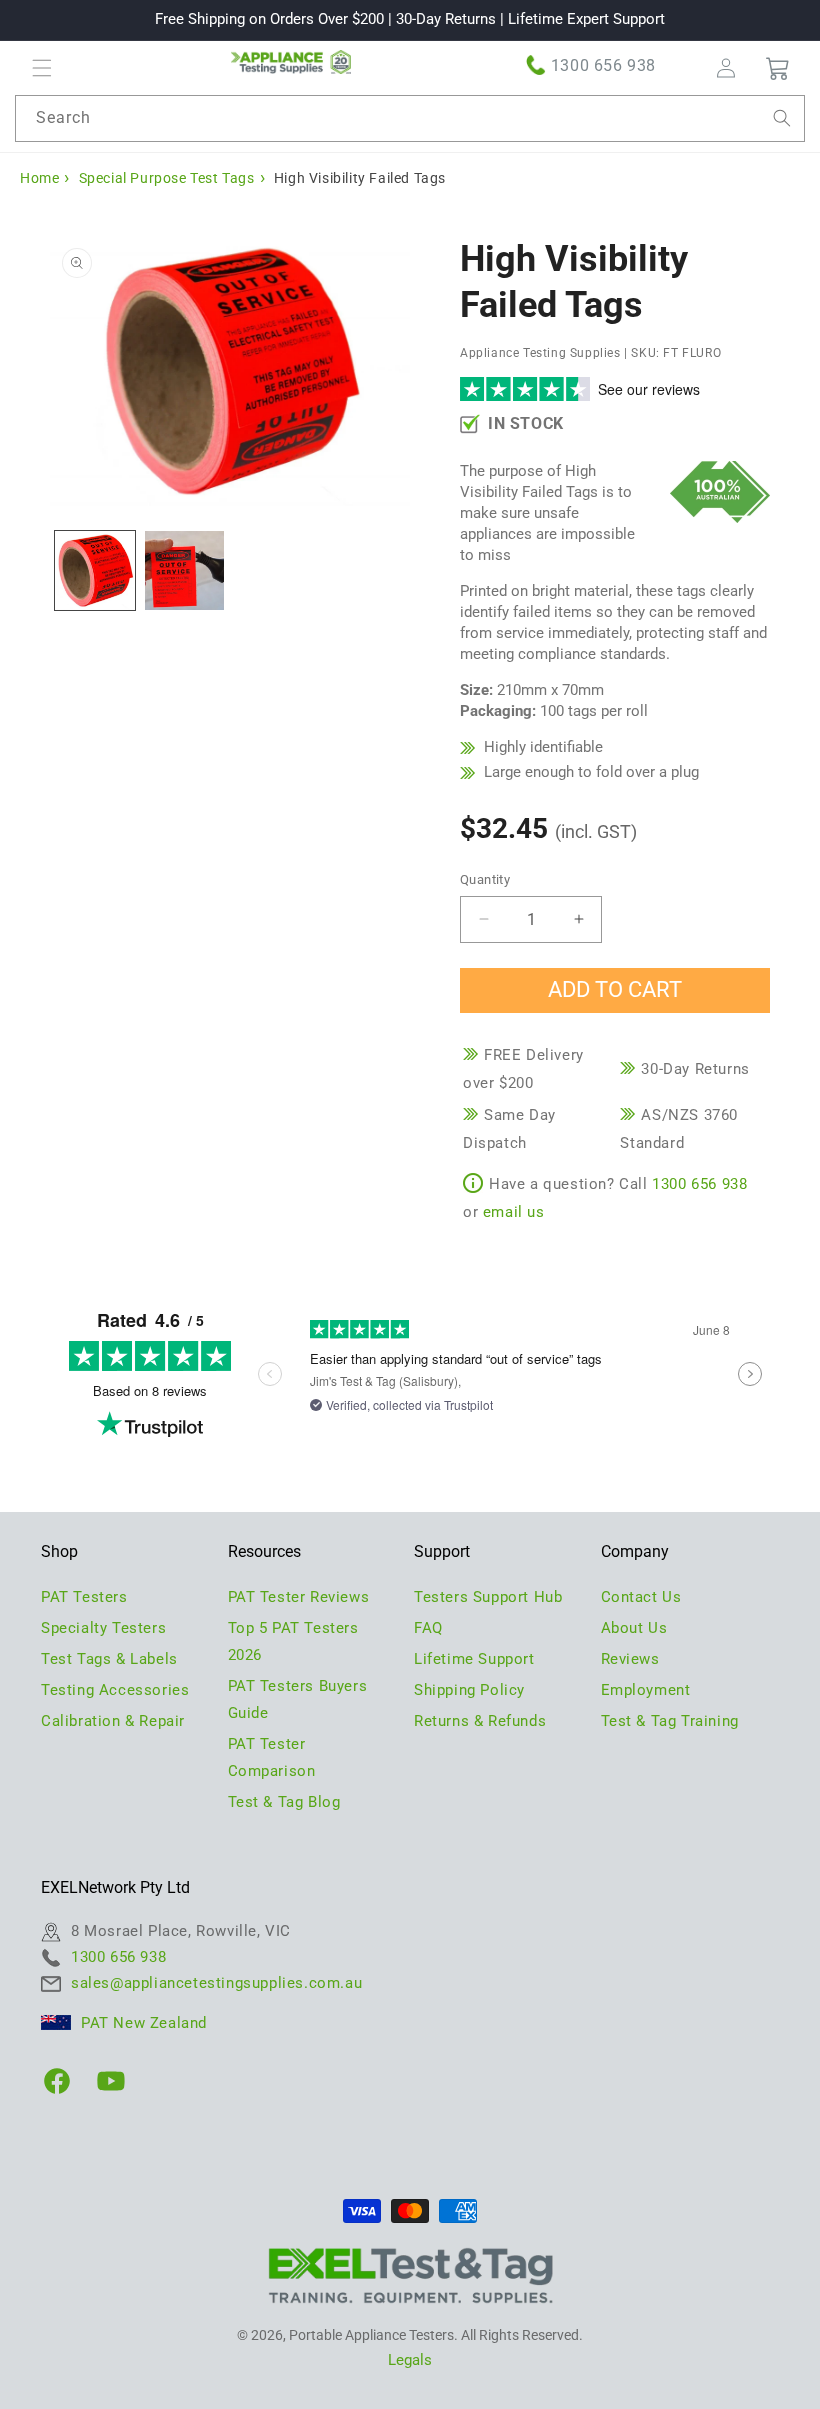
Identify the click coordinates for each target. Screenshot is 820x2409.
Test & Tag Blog (284, 1802)
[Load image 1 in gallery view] (95, 571)
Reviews (630, 1659)
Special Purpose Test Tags (167, 178)
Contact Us (641, 1597)
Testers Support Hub (488, 1597)
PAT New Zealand (144, 2023)
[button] (42, 68)
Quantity (485, 879)
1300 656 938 (603, 65)
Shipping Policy (469, 1690)
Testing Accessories (115, 1690)
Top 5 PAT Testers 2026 (293, 1641)
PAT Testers (84, 1597)
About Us (634, 1628)
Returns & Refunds (480, 1721)
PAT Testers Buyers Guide (298, 1699)
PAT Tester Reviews (299, 1597)
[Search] (782, 118)
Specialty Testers (103, 1628)
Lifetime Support (474, 1659)
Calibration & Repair (113, 1721)
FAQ (428, 1628)
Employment (646, 1690)
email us (514, 1212)
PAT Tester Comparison (272, 1757)
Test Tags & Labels (109, 1659)
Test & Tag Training (670, 1721)
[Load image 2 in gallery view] (185, 571)
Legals (410, 2360)
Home (39, 178)
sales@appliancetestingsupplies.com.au (216, 1983)
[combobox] (410, 118)
